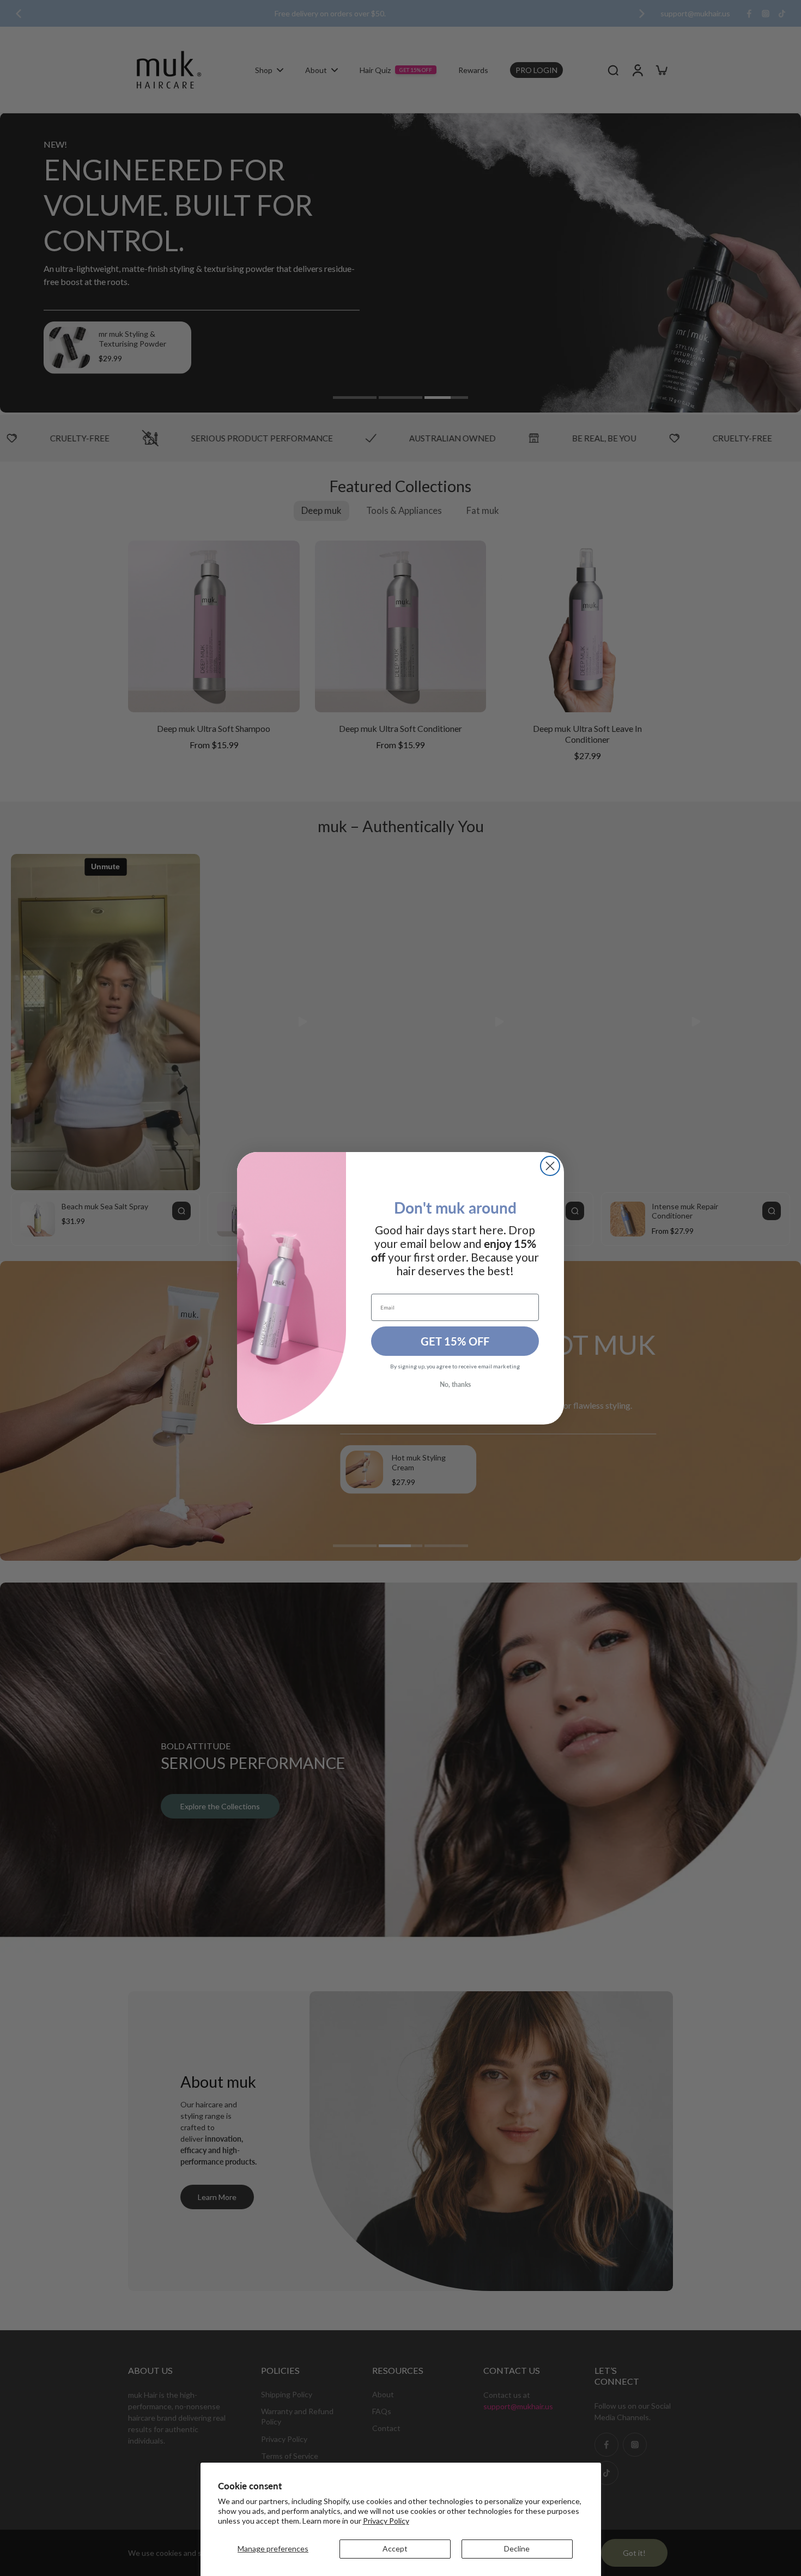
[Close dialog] (550, 1166)
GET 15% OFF (455, 1341)
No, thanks (455, 1384)
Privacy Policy (386, 2521)
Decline (517, 2548)
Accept (395, 2548)
